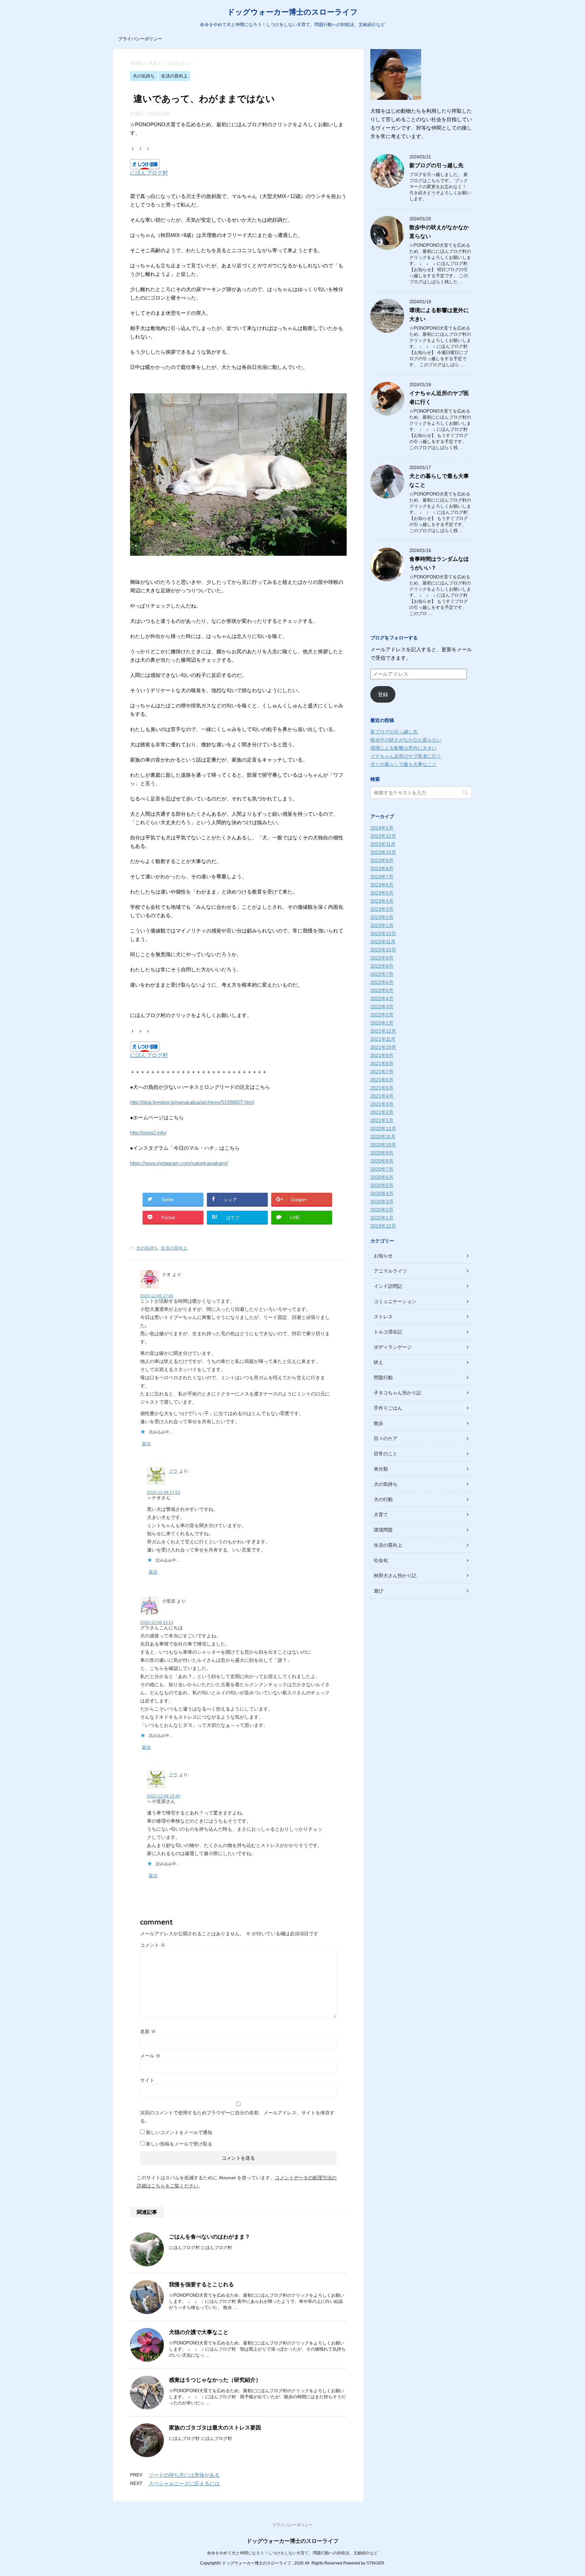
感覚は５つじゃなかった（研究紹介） (215, 2380)
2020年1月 (382, 1218)
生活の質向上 (174, 1248)
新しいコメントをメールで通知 (179, 2132)
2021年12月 (383, 1031)
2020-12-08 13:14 (157, 1623)
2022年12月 (383, 933)
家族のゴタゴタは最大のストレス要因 (215, 2428)
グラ (173, 1471)
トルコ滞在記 (388, 1332)
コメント (153, 1945)
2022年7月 (382, 974)
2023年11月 (383, 844)
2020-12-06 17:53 (164, 1493)
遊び (378, 1591)
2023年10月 (383, 852)
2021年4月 (382, 1096)
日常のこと (386, 1454)
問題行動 (383, 1378)
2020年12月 (383, 1128)
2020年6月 (382, 1177)
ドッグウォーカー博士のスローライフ (292, 12)
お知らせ (383, 1256)
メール (150, 2056)
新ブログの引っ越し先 (436, 165)
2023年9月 (382, 860)
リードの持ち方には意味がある (184, 2475)
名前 (148, 2031)
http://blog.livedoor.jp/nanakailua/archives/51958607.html (192, 1102)
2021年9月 (382, 1055)
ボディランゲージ (393, 1347)
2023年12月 (383, 836)
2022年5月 (382, 990)
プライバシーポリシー (140, 39)
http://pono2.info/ (148, 1133)
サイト (147, 2080)
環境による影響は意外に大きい (404, 748)
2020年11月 (383, 1137)
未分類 (381, 1469)
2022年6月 (382, 982)
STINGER (375, 2563)
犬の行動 (383, 1499)
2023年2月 (382, 917)
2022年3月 (382, 1007)
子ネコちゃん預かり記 (397, 1393)
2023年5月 (382, 893)
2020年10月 (383, 1145)
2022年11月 (383, 942)
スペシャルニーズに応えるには (184, 2483)
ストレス (383, 1317)
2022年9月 (382, 958)
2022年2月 (382, 1015)
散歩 (378, 1423)
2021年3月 (382, 1104)
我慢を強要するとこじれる (201, 2284)
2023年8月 (382, 868)
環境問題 (383, 1530)
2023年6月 (382, 885)
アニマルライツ (390, 1271)
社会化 (381, 1560)
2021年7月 (382, 1072)
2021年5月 (382, 1088)
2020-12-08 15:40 (164, 1796)
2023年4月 (382, 901)
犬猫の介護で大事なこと (199, 2332)
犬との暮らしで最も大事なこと (404, 764)
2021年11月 (383, 1039)
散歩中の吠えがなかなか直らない (406, 740)
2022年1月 (382, 1023)
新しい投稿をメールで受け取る (179, 2144)
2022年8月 (382, 966)
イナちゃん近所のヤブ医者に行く (406, 756)
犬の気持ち (147, 1248)
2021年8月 (382, 1063)
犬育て (381, 1515)
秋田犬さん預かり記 (395, 1576)
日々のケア (386, 1438)
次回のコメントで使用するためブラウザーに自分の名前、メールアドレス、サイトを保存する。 (237, 2117)
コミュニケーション (395, 1301)
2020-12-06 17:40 (157, 1296)
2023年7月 (382, 877)
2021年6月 (382, 1080)
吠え (378, 1362)
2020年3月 (382, 1202)
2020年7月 (382, 1169)
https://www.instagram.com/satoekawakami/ (179, 1163)
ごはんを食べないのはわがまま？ (210, 2237)
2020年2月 (382, 1210)
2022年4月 (382, 998)
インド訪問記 (388, 1286)
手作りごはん (388, 1408)
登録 (383, 694)
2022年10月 (383, 950)
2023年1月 (382, 925)
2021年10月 (383, 1047)
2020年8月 (382, 1161)
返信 (146, 1444)
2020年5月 (382, 1185)
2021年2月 (382, 1112)
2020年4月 (382, 1193)
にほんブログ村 (149, 173)
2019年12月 (383, 1226)
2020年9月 (382, 1153)
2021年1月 (382, 1120)
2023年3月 (382, 909)
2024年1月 (382, 828)
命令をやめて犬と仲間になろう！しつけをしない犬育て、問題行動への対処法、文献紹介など (292, 2553)
